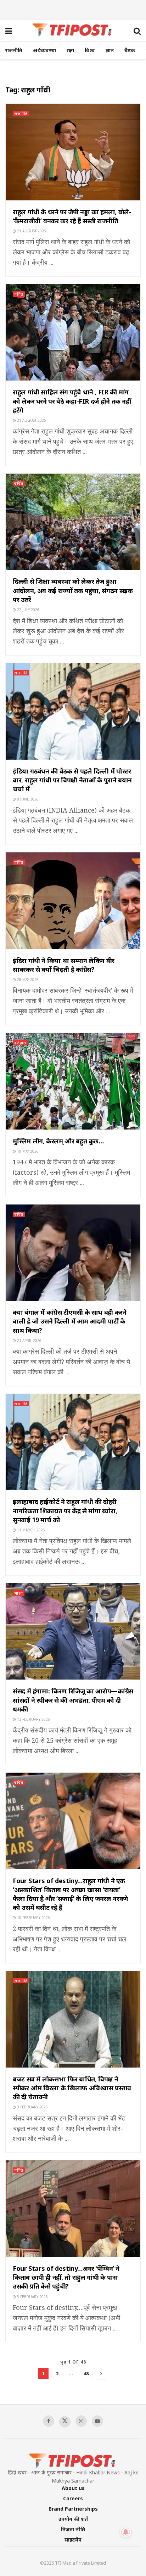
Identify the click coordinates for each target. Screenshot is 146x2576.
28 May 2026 (27, 980)
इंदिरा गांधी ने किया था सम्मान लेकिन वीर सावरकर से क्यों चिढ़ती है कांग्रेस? (64, 965)
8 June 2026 (27, 799)
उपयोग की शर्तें (73, 2519)
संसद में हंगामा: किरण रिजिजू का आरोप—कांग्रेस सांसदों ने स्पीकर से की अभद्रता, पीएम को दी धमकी (73, 1700)
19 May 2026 (27, 1151)
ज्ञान (110, 50)
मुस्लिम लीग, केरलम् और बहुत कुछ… (58, 1141)
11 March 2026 (30, 1530)
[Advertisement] (73, 9)
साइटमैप (73, 2540)
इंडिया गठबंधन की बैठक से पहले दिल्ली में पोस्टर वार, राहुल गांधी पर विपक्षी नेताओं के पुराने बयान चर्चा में (72, 780)
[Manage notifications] (126, 2532)
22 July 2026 (28, 610)
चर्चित (19, 294)
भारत (19, 1593)
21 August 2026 (31, 231)
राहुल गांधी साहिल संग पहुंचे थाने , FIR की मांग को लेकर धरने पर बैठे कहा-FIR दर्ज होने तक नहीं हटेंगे (72, 401)
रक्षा (70, 50)
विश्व (90, 50)
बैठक (130, 50)
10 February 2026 (33, 1918)
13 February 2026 (33, 1719)
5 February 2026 (32, 2297)
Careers (73, 2498)
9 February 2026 (32, 2107)
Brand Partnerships (73, 2509)
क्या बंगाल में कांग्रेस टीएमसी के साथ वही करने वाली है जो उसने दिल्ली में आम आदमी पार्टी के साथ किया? (70, 1321)
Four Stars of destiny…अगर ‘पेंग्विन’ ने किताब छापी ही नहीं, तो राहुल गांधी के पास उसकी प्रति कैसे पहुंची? (66, 2277)
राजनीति (14, 50)
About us (73, 2488)
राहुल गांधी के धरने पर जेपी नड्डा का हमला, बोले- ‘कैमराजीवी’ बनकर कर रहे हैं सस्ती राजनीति (72, 216)
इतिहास (20, 1043)
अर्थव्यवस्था (44, 50)
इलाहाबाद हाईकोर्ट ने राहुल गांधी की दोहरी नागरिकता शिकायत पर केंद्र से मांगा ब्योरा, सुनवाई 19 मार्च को (65, 1510)
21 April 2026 (29, 1341)
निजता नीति (73, 2529)
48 (86, 2373)
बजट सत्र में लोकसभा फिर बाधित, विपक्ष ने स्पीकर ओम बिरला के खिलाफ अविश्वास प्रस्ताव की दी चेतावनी (72, 2088)
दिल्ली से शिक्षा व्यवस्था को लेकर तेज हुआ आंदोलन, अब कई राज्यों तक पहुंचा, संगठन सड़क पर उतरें (73, 590)
